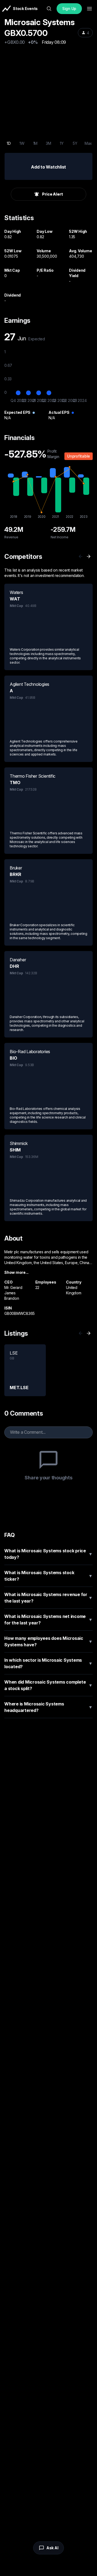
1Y (62, 143)
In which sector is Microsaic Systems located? (48, 1663)
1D (9, 143)
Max (88, 143)
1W (22, 143)
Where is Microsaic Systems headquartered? (48, 1707)
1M (35, 143)
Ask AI (52, 2548)
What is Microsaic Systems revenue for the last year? (48, 1598)
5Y (75, 143)
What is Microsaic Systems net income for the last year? (48, 1620)
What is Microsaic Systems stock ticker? (48, 1576)
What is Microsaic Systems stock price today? (48, 1554)
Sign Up (69, 9)
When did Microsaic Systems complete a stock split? (48, 1685)
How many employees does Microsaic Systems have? (48, 1641)
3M (48, 143)
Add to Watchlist (48, 167)
